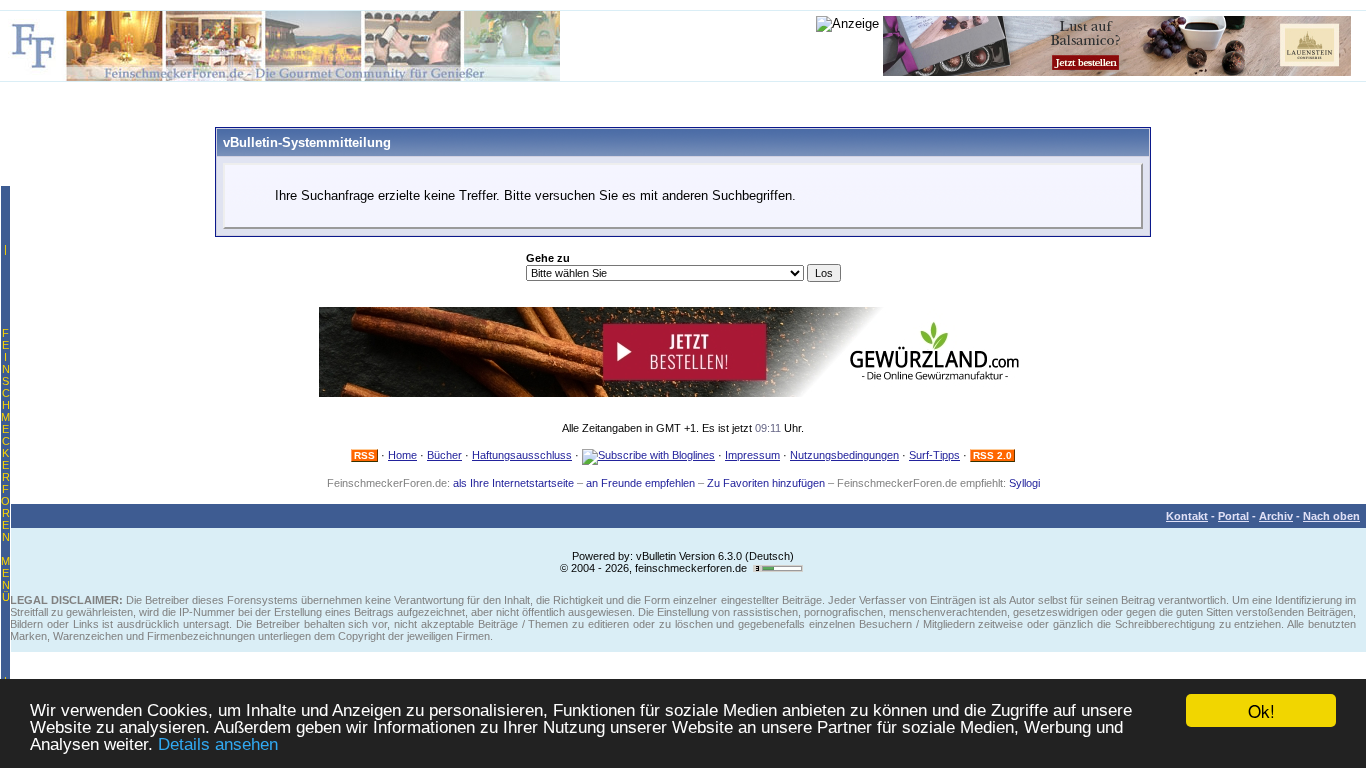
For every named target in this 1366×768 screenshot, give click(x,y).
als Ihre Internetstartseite (513, 483)
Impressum (752, 455)
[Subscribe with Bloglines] (648, 455)
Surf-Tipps (934, 455)
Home (402, 455)
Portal (1233, 516)
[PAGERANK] (778, 568)
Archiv (1276, 516)
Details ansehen (218, 744)
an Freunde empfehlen (640, 483)
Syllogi (1024, 483)
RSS (364, 455)
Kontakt (1187, 516)
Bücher (444, 455)
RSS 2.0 (992, 455)
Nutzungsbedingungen (844, 455)
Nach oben (1331, 516)
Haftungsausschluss (522, 455)
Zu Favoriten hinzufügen (766, 483)
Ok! (1261, 710)
